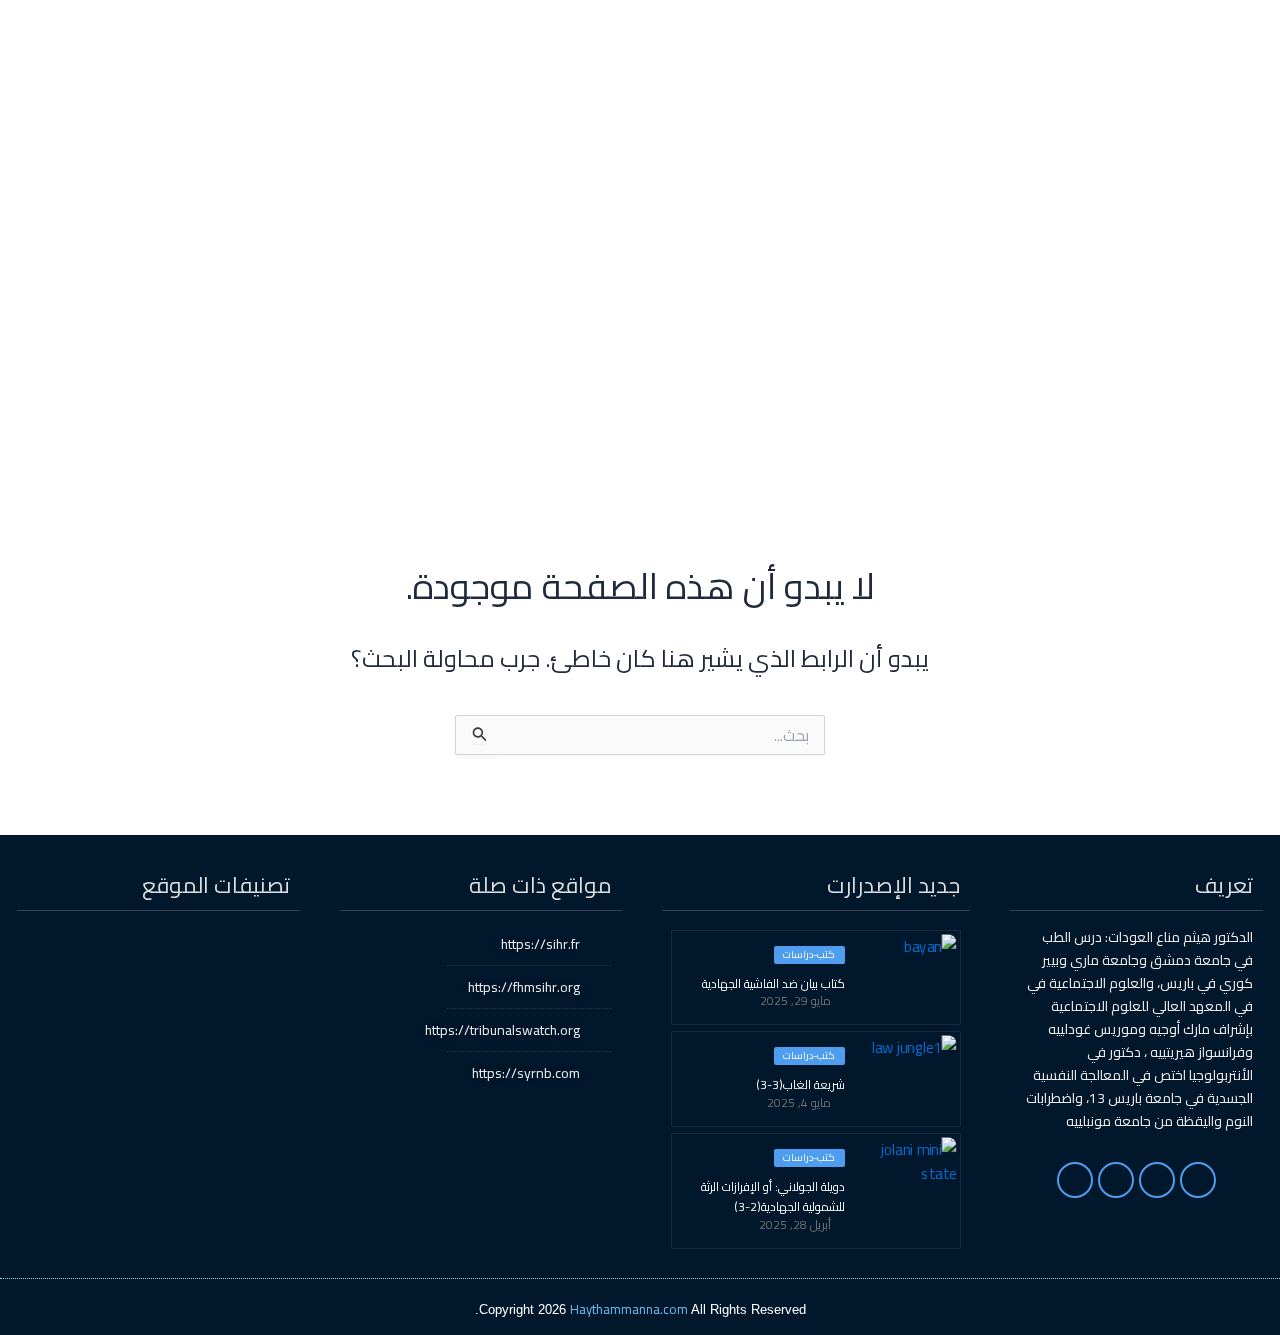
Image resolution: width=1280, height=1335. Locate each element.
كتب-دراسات (809, 955)
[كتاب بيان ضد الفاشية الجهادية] (910, 976)
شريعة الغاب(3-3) (800, 1085)
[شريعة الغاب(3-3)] (910, 1077)
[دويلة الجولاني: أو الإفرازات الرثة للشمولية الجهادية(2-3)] (910, 1179)
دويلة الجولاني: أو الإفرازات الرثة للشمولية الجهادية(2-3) (773, 1197)
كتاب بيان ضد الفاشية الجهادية (773, 984)
